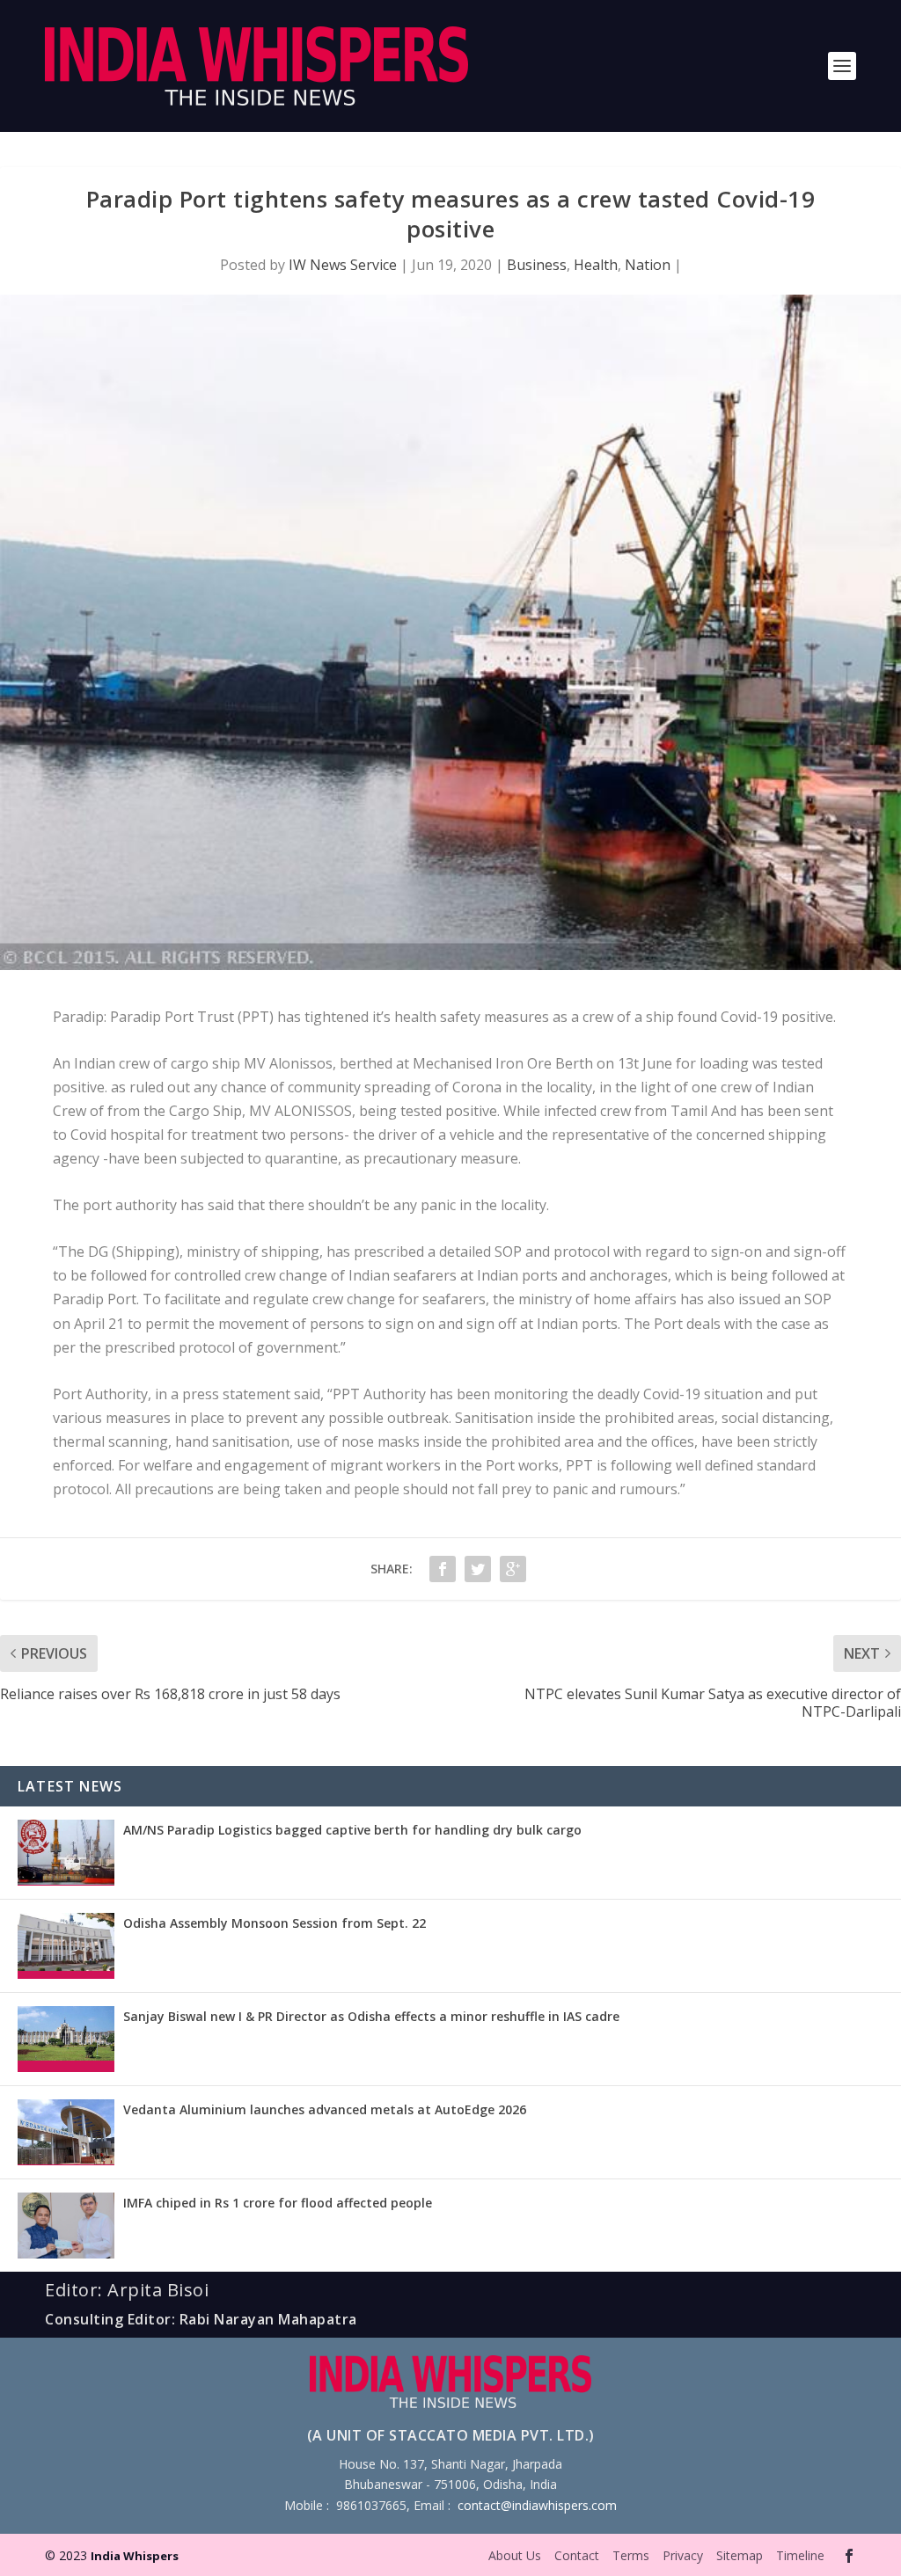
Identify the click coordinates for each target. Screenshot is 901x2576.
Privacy (683, 2555)
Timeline (800, 2555)
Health (596, 265)
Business (537, 265)
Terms (631, 2555)
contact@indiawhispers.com (537, 2505)
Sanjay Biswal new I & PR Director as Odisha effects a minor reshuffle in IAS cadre (371, 2016)
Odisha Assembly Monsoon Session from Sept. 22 (275, 1923)
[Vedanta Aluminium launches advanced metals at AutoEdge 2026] (66, 2132)
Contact (577, 2555)
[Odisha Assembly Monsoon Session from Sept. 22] (66, 1946)
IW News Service (343, 265)
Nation (648, 265)
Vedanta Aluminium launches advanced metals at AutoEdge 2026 (325, 2109)
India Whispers (135, 2556)
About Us (515, 2555)
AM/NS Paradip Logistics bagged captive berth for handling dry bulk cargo (352, 1830)
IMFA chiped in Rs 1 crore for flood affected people (278, 2203)
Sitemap (740, 2555)
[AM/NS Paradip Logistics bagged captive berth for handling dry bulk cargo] (66, 1853)
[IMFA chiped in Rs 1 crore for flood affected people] (66, 2226)
